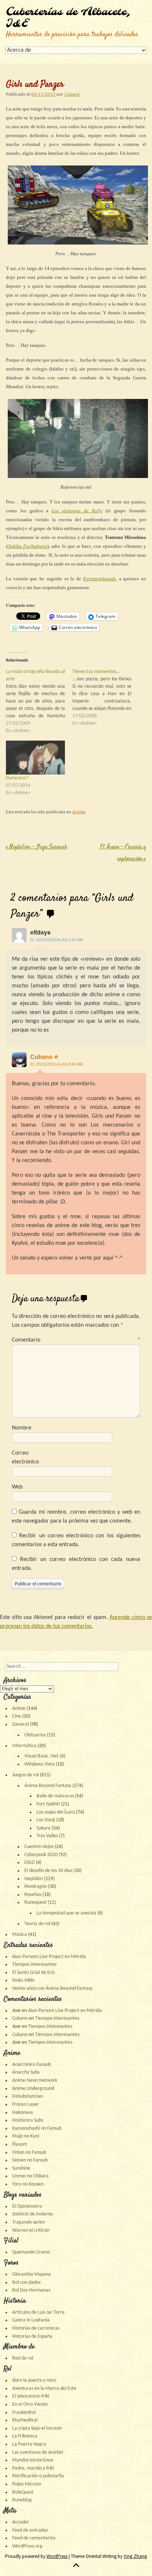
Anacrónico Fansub (32, 2065)
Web (17, 1487)
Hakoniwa (23, 2113)
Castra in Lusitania (31, 2320)
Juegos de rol (25, 1775)
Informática (24, 1746)
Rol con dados (26, 2283)
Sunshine (21, 2168)
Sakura (44, 1828)
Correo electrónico (25, 1458)
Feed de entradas (30, 2530)
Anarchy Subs (26, 2072)
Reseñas (33, 1895)
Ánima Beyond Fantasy (48, 1786)
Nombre (22, 1428)
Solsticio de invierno (32, 2214)
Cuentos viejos (39, 1847)
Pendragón (36, 1887)
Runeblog (22, 2500)
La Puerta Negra (29, 2444)
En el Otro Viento (30, 2404)
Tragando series (28, 2222)
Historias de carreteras (36, 2328)
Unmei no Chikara (30, 2176)
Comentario (76, 1340)
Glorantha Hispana (32, 2274)
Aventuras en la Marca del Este (44, 2389)
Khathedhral (25, 2420)
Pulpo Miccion (27, 2484)
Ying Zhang (135, 2556)
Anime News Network (35, 2080)
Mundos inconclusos (33, 2460)
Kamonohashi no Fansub (37, 2129)
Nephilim (34, 1879)
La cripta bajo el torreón (37, 2428)
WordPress (57, 2556)
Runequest (35, 1902)
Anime (79, 812)
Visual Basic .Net (42, 1756)
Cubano (72, 94)
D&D (30, 1863)
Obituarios (35, 1735)
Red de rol (23, 2358)
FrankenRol (24, 2413)
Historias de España (32, 2336)
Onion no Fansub (29, 2153)
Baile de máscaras (55, 1796)
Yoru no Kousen (28, 2184)
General (20, 1724)
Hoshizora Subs (28, 2120)
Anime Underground (33, 2089)
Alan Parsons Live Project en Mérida (49, 1957)
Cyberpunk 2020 (41, 1855)
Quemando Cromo (31, 2252)
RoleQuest (23, 2492)
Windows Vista (39, 1764)
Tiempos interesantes (34, 1965)
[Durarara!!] (35, 757)
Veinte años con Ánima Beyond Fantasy (52, 1989)
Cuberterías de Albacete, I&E (68, 18)
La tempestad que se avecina (66, 1913)
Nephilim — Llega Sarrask (37, 847)
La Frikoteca (25, 2436)
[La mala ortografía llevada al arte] (39, 701)
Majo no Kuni (26, 2136)
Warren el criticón (31, 2230)
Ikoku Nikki (23, 1980)
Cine (17, 1716)
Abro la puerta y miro (34, 2380)
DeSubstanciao (27, 2096)
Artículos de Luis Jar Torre (38, 2312)
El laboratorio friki (31, 2396)
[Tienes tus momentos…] (106, 698)
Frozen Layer (25, 2104)
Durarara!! (17, 778)
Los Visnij (46, 1820)
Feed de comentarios (34, 2538)
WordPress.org (27, 2546)
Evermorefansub (100, 579)
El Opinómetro (27, 2206)
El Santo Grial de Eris (33, 1973)
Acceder (21, 2522)
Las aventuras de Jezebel (38, 2452)
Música (20, 1935)
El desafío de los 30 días (48, 1871)
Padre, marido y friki (33, 2468)
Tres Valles (47, 1836)
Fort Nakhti (48, 1804)
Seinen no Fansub (30, 2160)
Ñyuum (20, 2144)
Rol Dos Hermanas (31, 2290)
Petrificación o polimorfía (38, 2476)
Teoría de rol (37, 1924)
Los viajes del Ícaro (56, 1812)
